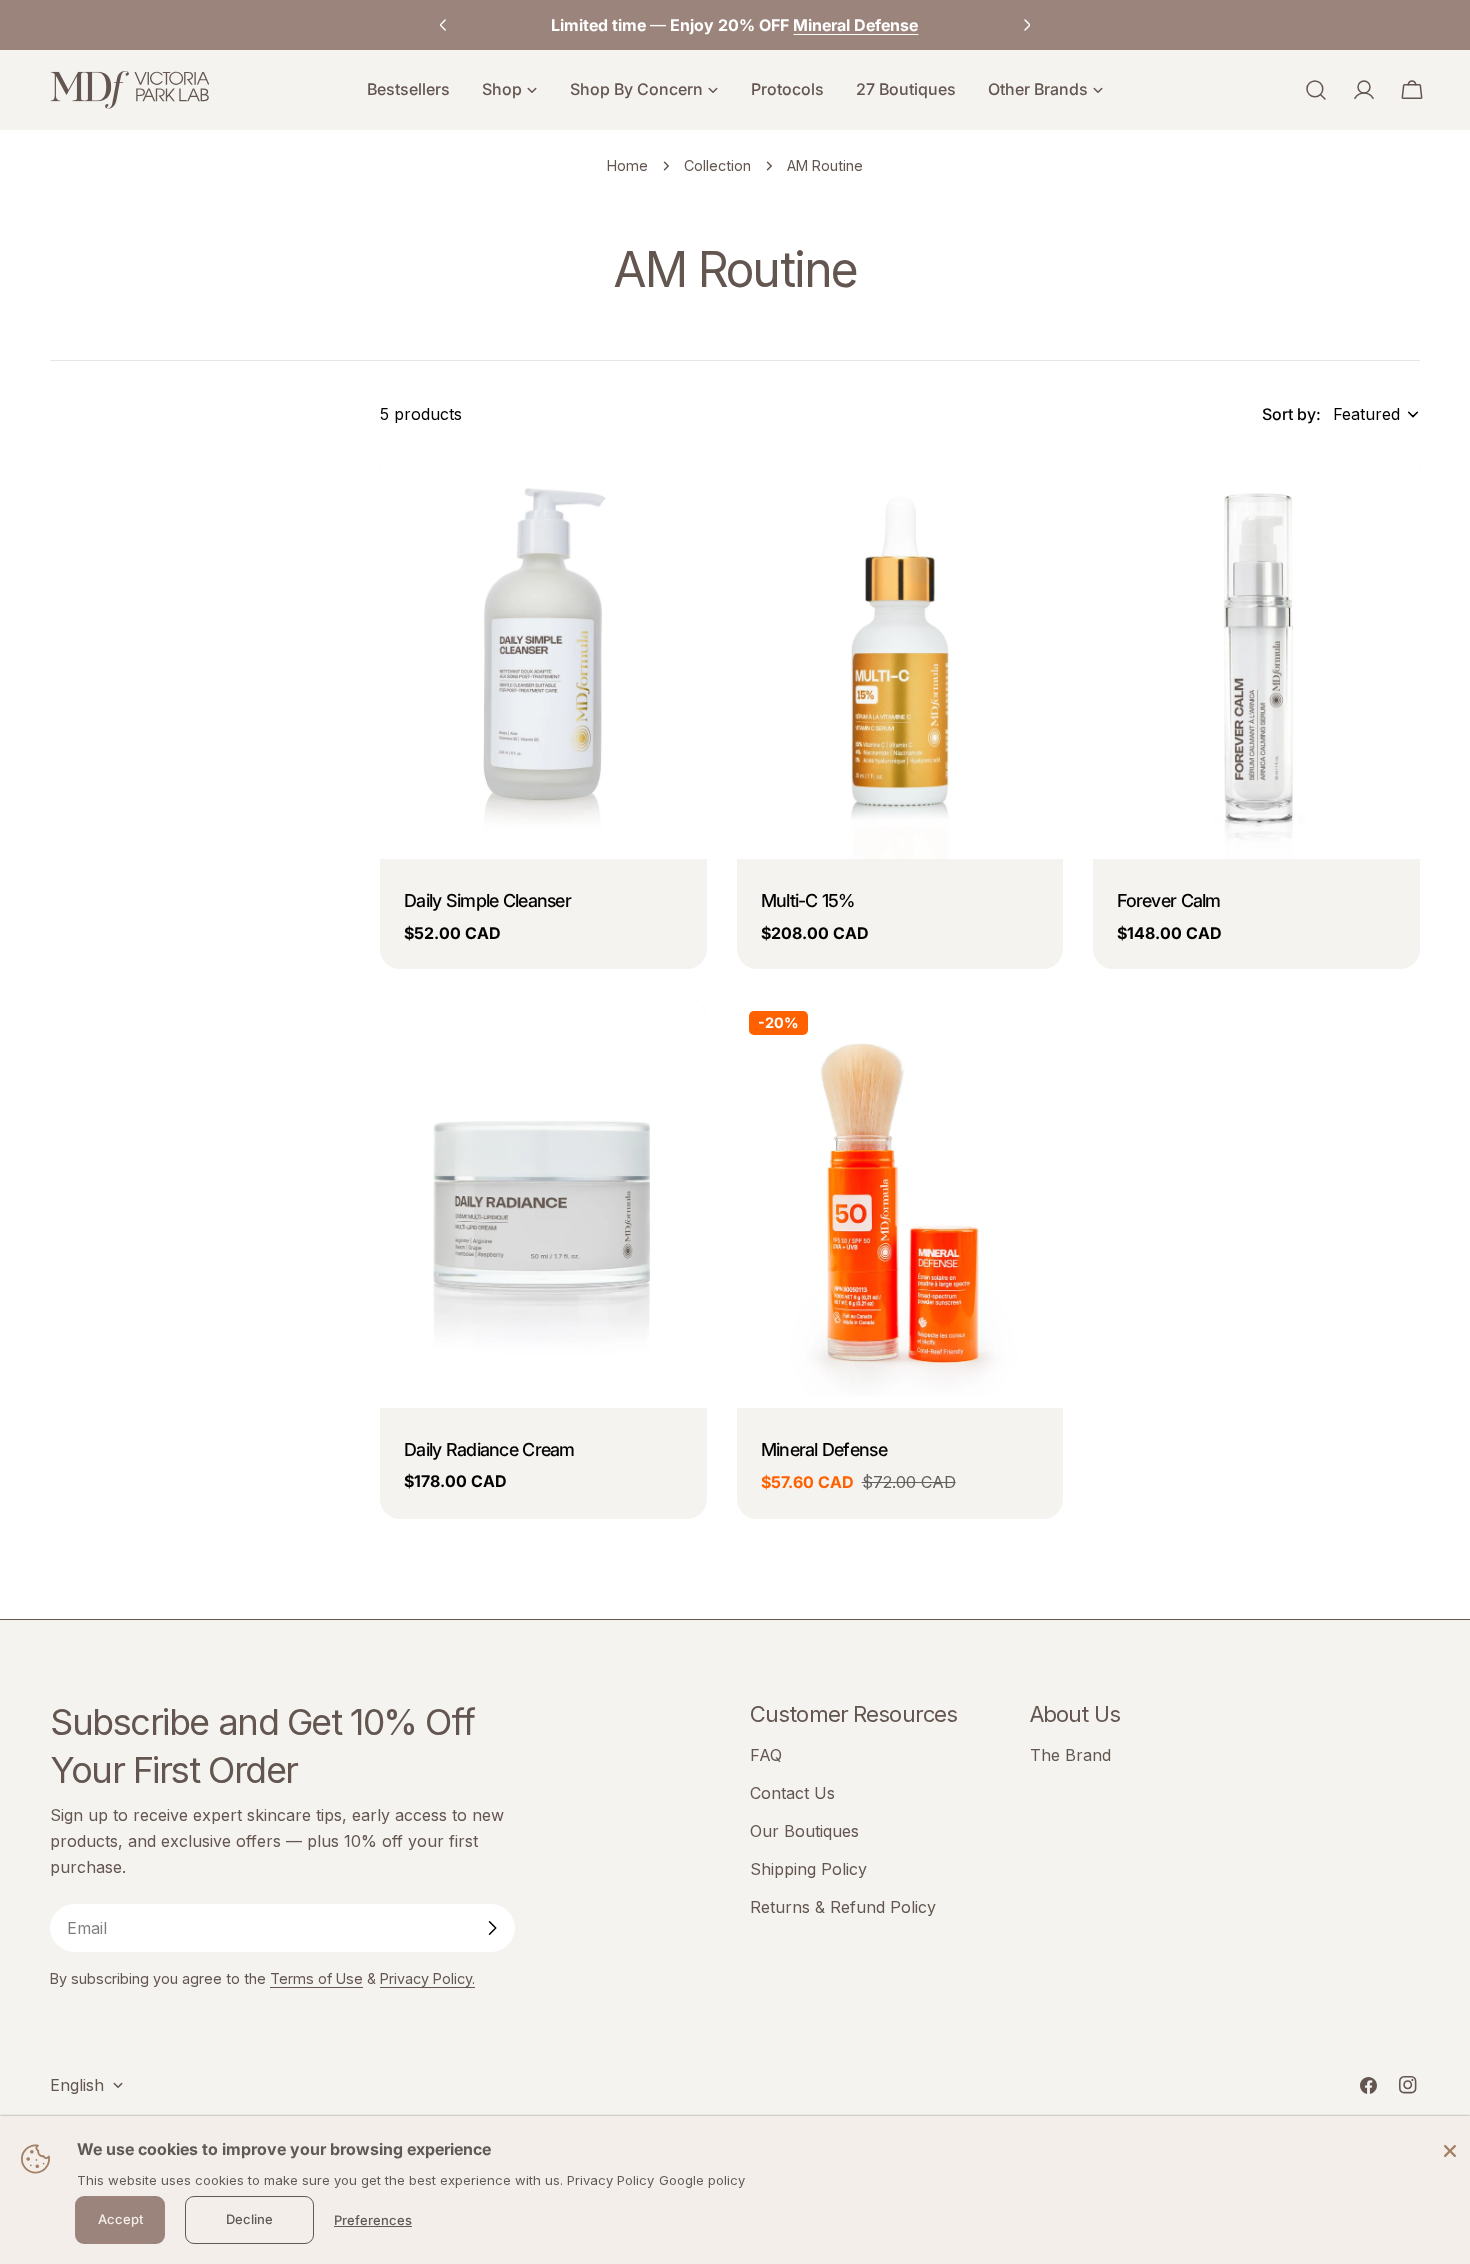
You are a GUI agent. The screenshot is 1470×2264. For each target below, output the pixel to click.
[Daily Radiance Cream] (543, 1203)
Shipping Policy (808, 1869)
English (77, 2085)
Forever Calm (1168, 900)
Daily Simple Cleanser (487, 900)
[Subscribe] (492, 1928)
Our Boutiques (804, 1831)
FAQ (766, 1755)
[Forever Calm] (1256, 655)
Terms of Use (316, 1978)
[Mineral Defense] (900, 1203)
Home (627, 165)
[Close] (1450, 2150)
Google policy (702, 2180)
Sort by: (1291, 414)
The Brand (1070, 1755)
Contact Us (792, 1793)
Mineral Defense (824, 1449)
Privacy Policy (610, 2180)
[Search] (1316, 90)
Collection (717, 165)
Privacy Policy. (427, 1978)
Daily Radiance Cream (489, 1449)
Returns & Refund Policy (843, 1907)
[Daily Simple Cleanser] (543, 655)
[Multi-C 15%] (900, 655)
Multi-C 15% (808, 900)
